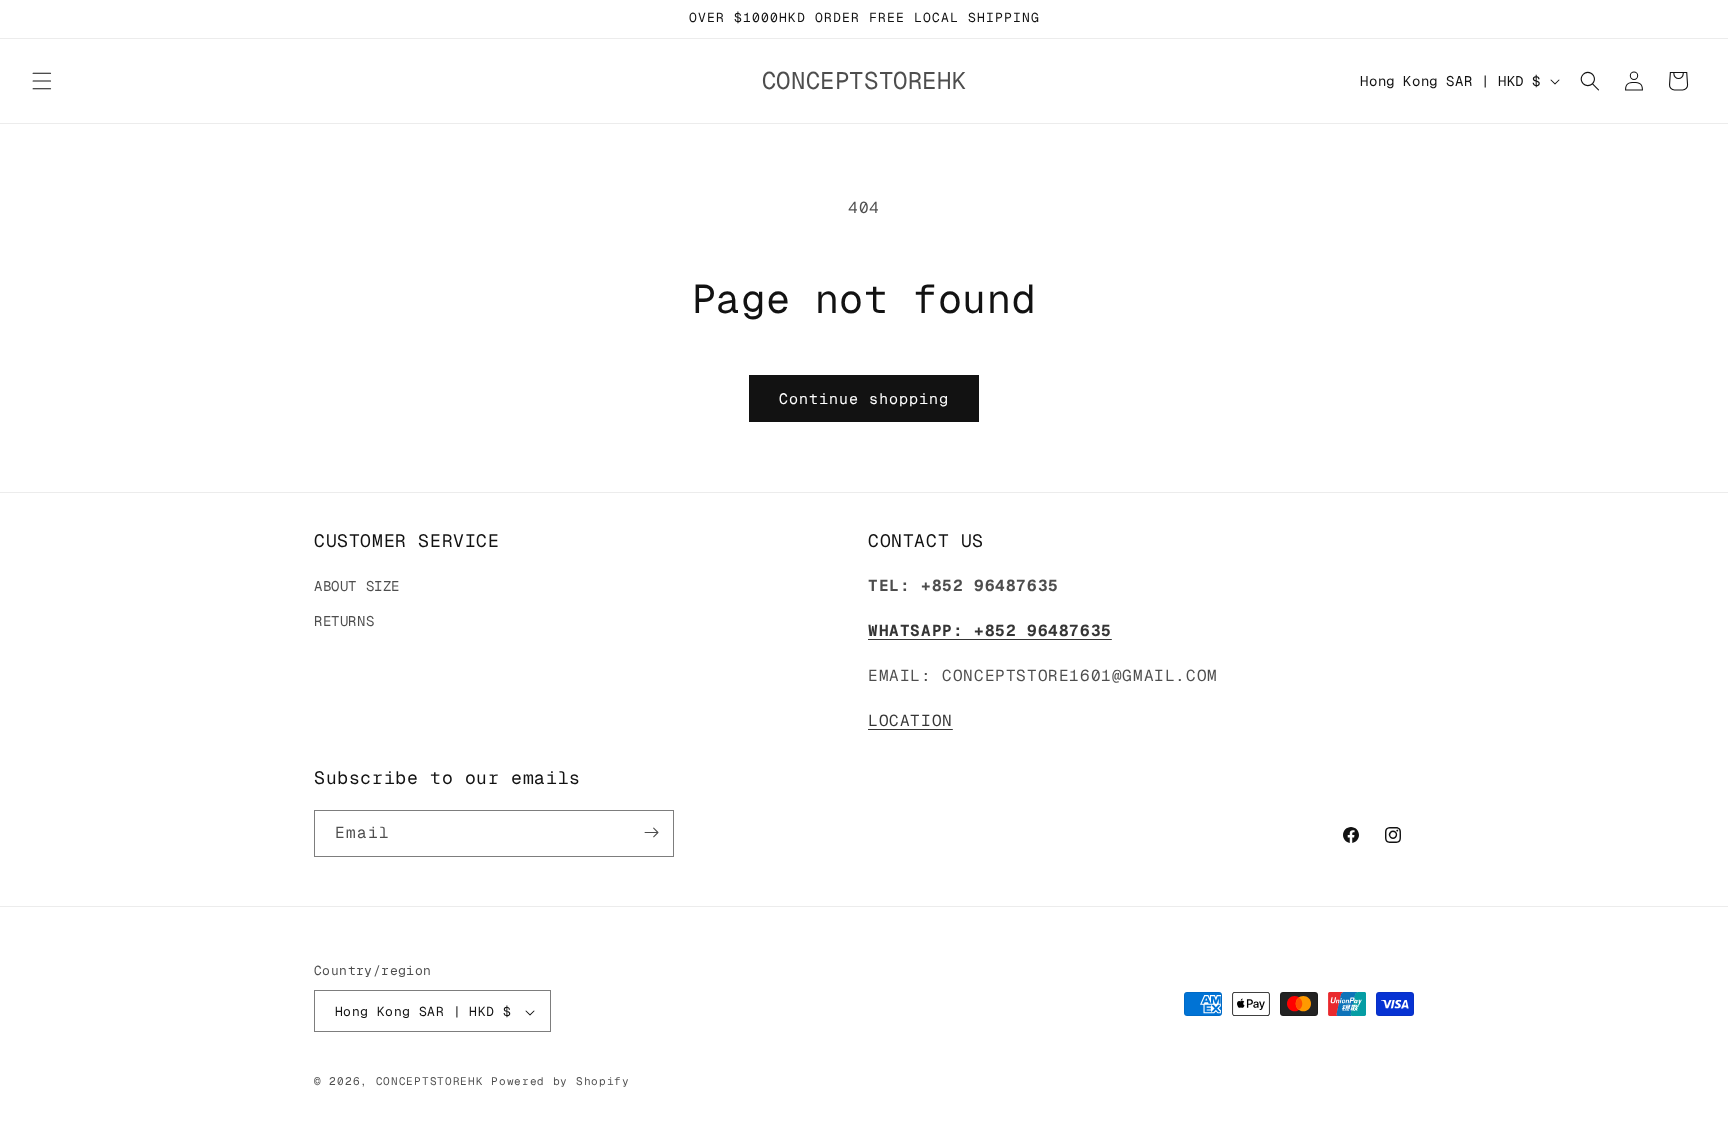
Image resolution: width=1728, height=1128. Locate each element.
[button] (42, 81)
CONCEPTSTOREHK (430, 1082)
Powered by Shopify (560, 1082)
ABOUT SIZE (357, 587)
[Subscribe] (651, 832)
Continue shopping (864, 398)
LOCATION (910, 720)
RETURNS (344, 622)
